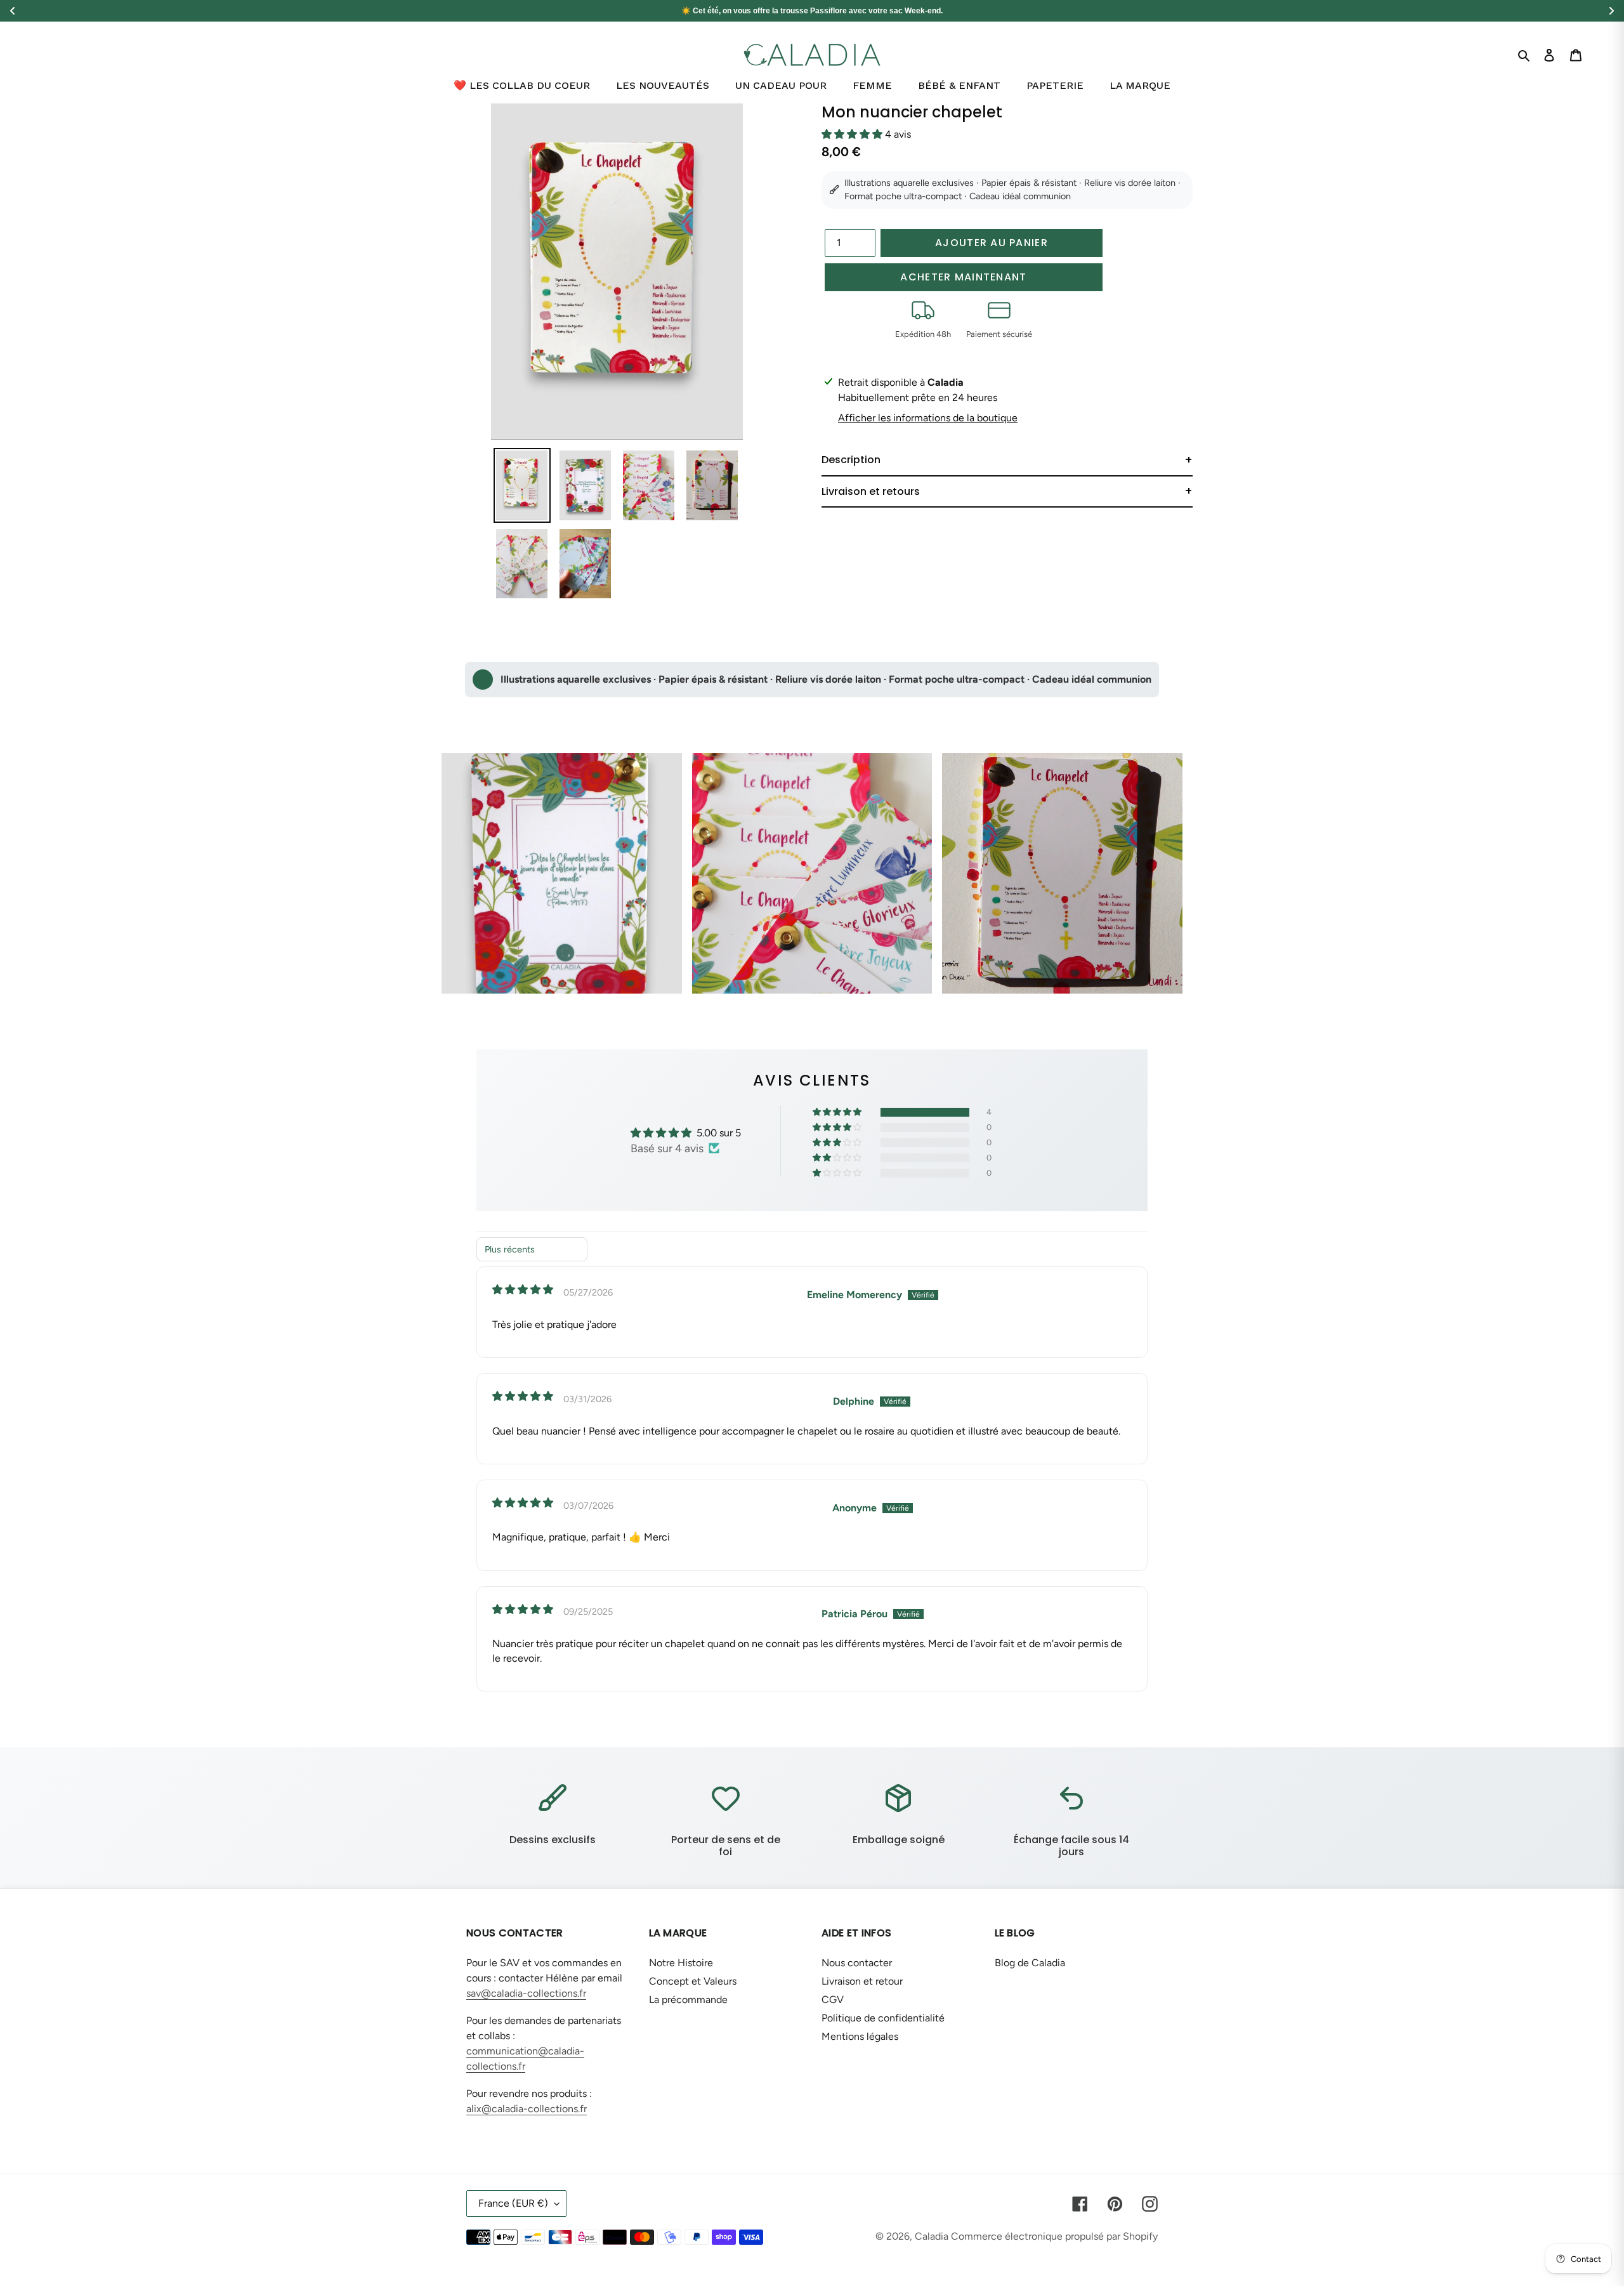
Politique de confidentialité (883, 2018)
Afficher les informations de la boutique (928, 418)
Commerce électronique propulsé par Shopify (1054, 2236)
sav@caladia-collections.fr (526, 1993)
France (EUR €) (513, 2203)
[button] (853, 134)
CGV (833, 2000)
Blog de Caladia (1030, 1963)
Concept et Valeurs (693, 1981)
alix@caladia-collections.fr (527, 2109)
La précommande (688, 2000)
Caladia (932, 2236)
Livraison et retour (862, 1981)
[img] (523, 1290)
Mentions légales (860, 2036)
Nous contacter (857, 1963)
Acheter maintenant (963, 277)
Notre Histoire (681, 1963)
